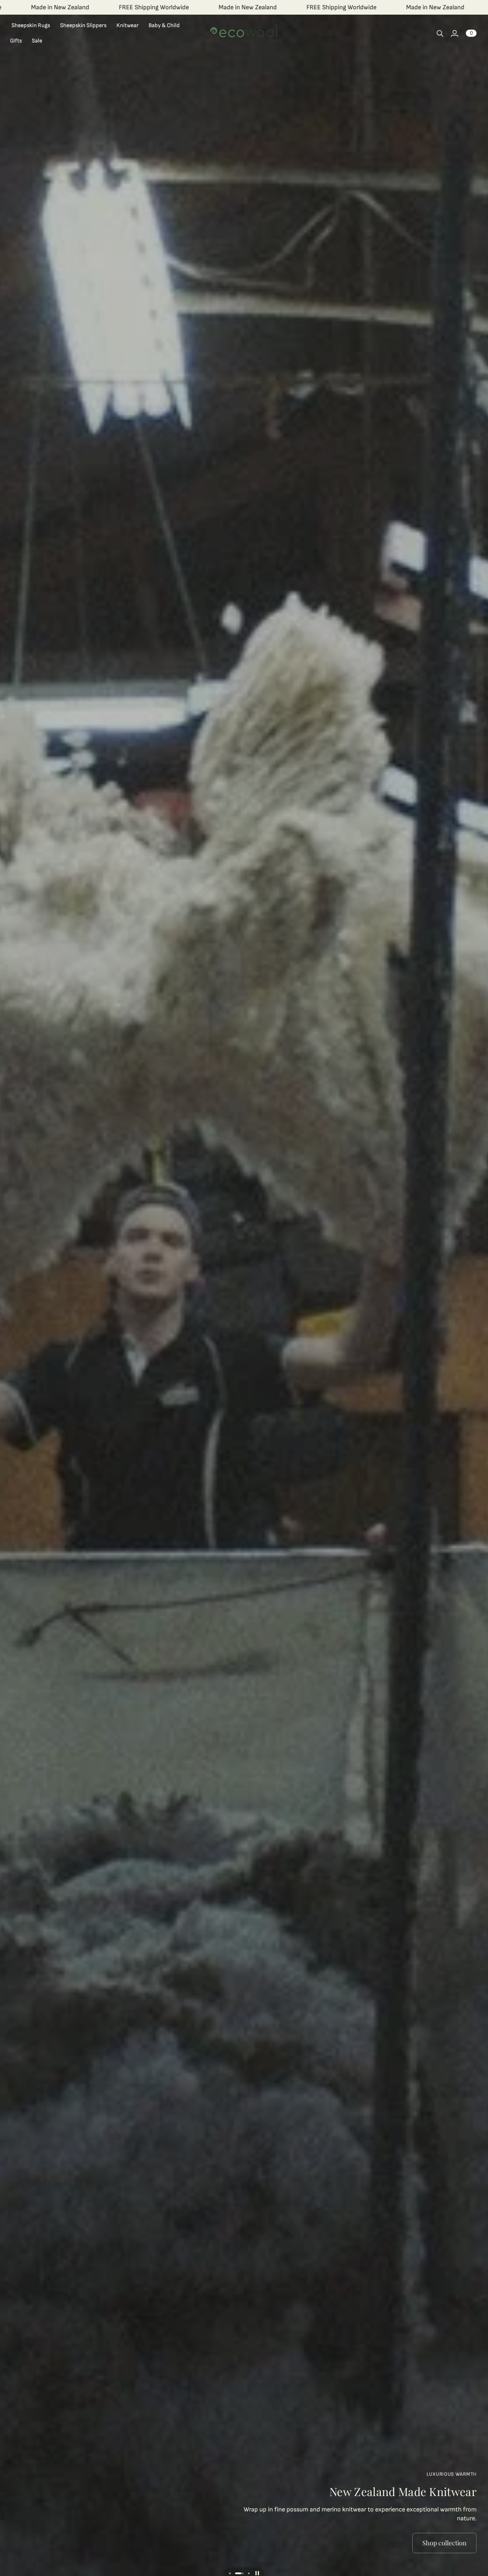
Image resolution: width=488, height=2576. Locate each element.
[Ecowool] (244, 33)
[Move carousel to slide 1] (233, 2573)
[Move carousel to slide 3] (249, 2573)
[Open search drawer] (440, 34)
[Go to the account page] (454, 34)
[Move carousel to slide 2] (243, 2573)
